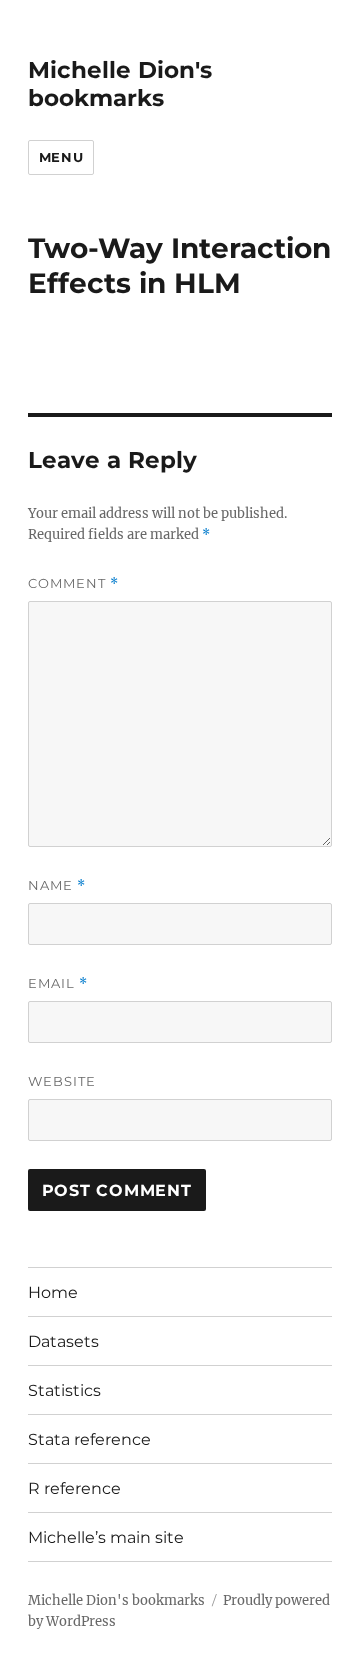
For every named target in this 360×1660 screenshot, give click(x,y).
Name (57, 885)
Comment (73, 583)
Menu (61, 157)
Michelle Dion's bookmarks (120, 84)
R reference (74, 1488)
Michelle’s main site (106, 1537)
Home (53, 1292)
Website (62, 1081)
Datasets (63, 1341)
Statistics (64, 1390)
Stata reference (89, 1439)
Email (58, 983)
